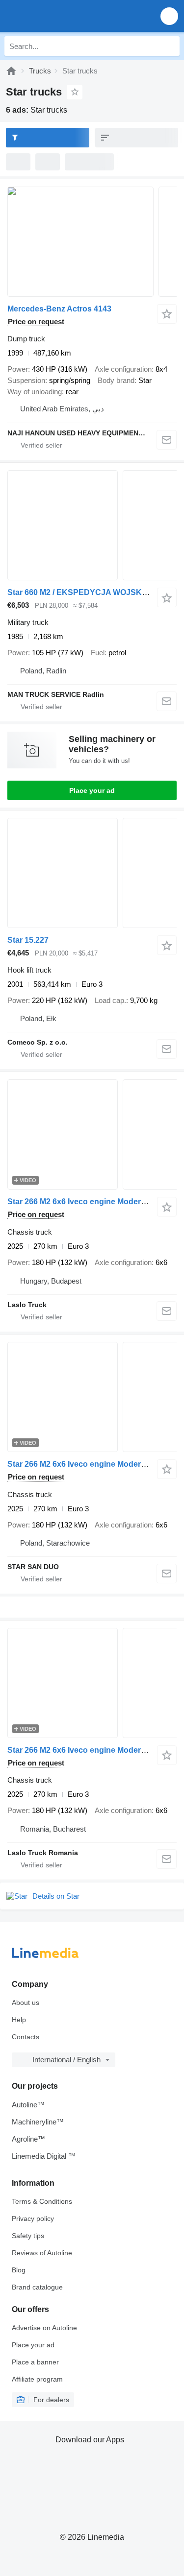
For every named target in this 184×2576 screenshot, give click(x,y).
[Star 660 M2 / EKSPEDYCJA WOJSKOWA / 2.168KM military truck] (92, 525)
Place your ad (92, 790)
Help (19, 2020)
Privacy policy (33, 2218)
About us (26, 2003)
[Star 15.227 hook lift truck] (92, 873)
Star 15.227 (28, 940)
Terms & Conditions (42, 2201)
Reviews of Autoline (42, 2253)
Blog (19, 2270)
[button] (169, 16)
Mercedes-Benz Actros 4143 (59, 309)
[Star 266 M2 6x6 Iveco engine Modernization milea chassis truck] (92, 1134)
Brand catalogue (37, 2287)
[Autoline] (11, 71)
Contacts (26, 2037)
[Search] (170, 46)
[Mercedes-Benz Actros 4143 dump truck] (92, 242)
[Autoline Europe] (64, 16)
